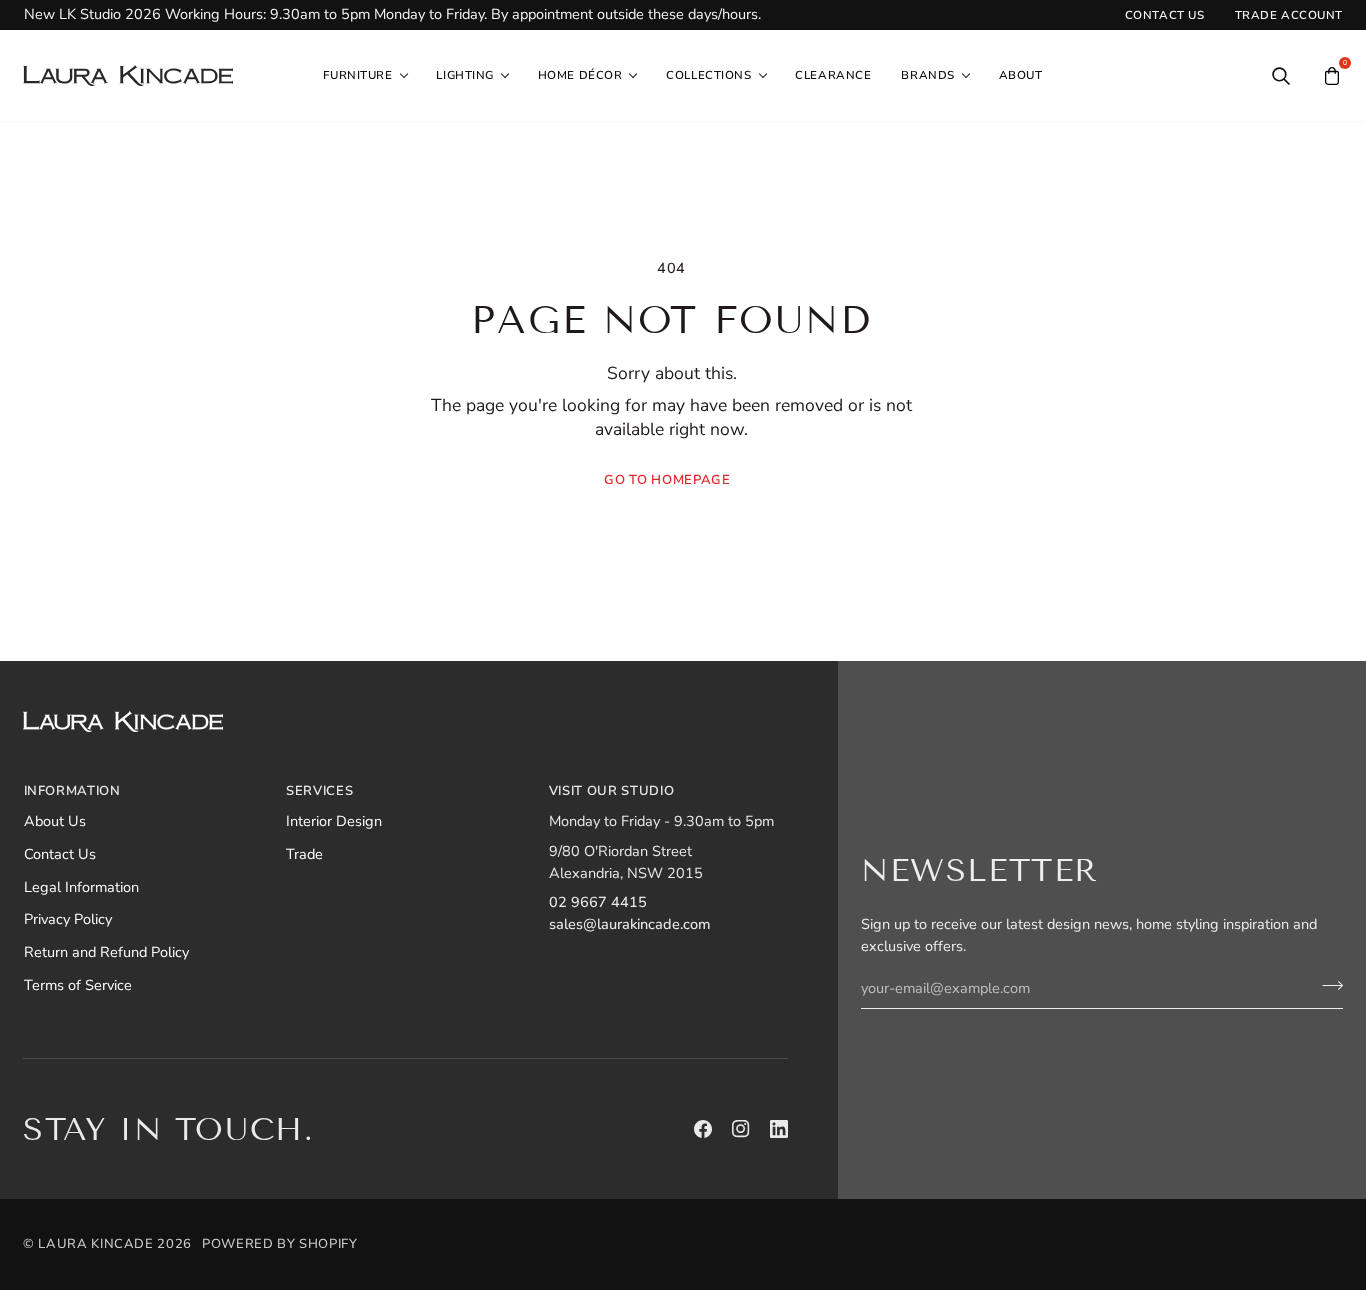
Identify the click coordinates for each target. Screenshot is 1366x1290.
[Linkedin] (779, 1129)
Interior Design (334, 821)
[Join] (1326, 985)
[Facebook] (703, 1129)
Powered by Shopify (280, 1244)
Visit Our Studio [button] (611, 791)
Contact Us (60, 854)
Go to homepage (667, 480)
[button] (364, 76)
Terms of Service (78, 985)
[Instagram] (741, 1129)
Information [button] (72, 791)
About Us (55, 821)
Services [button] (319, 791)
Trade (304, 854)
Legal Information (81, 887)
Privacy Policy (68, 919)
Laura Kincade (95, 1244)
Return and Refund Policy (106, 952)
